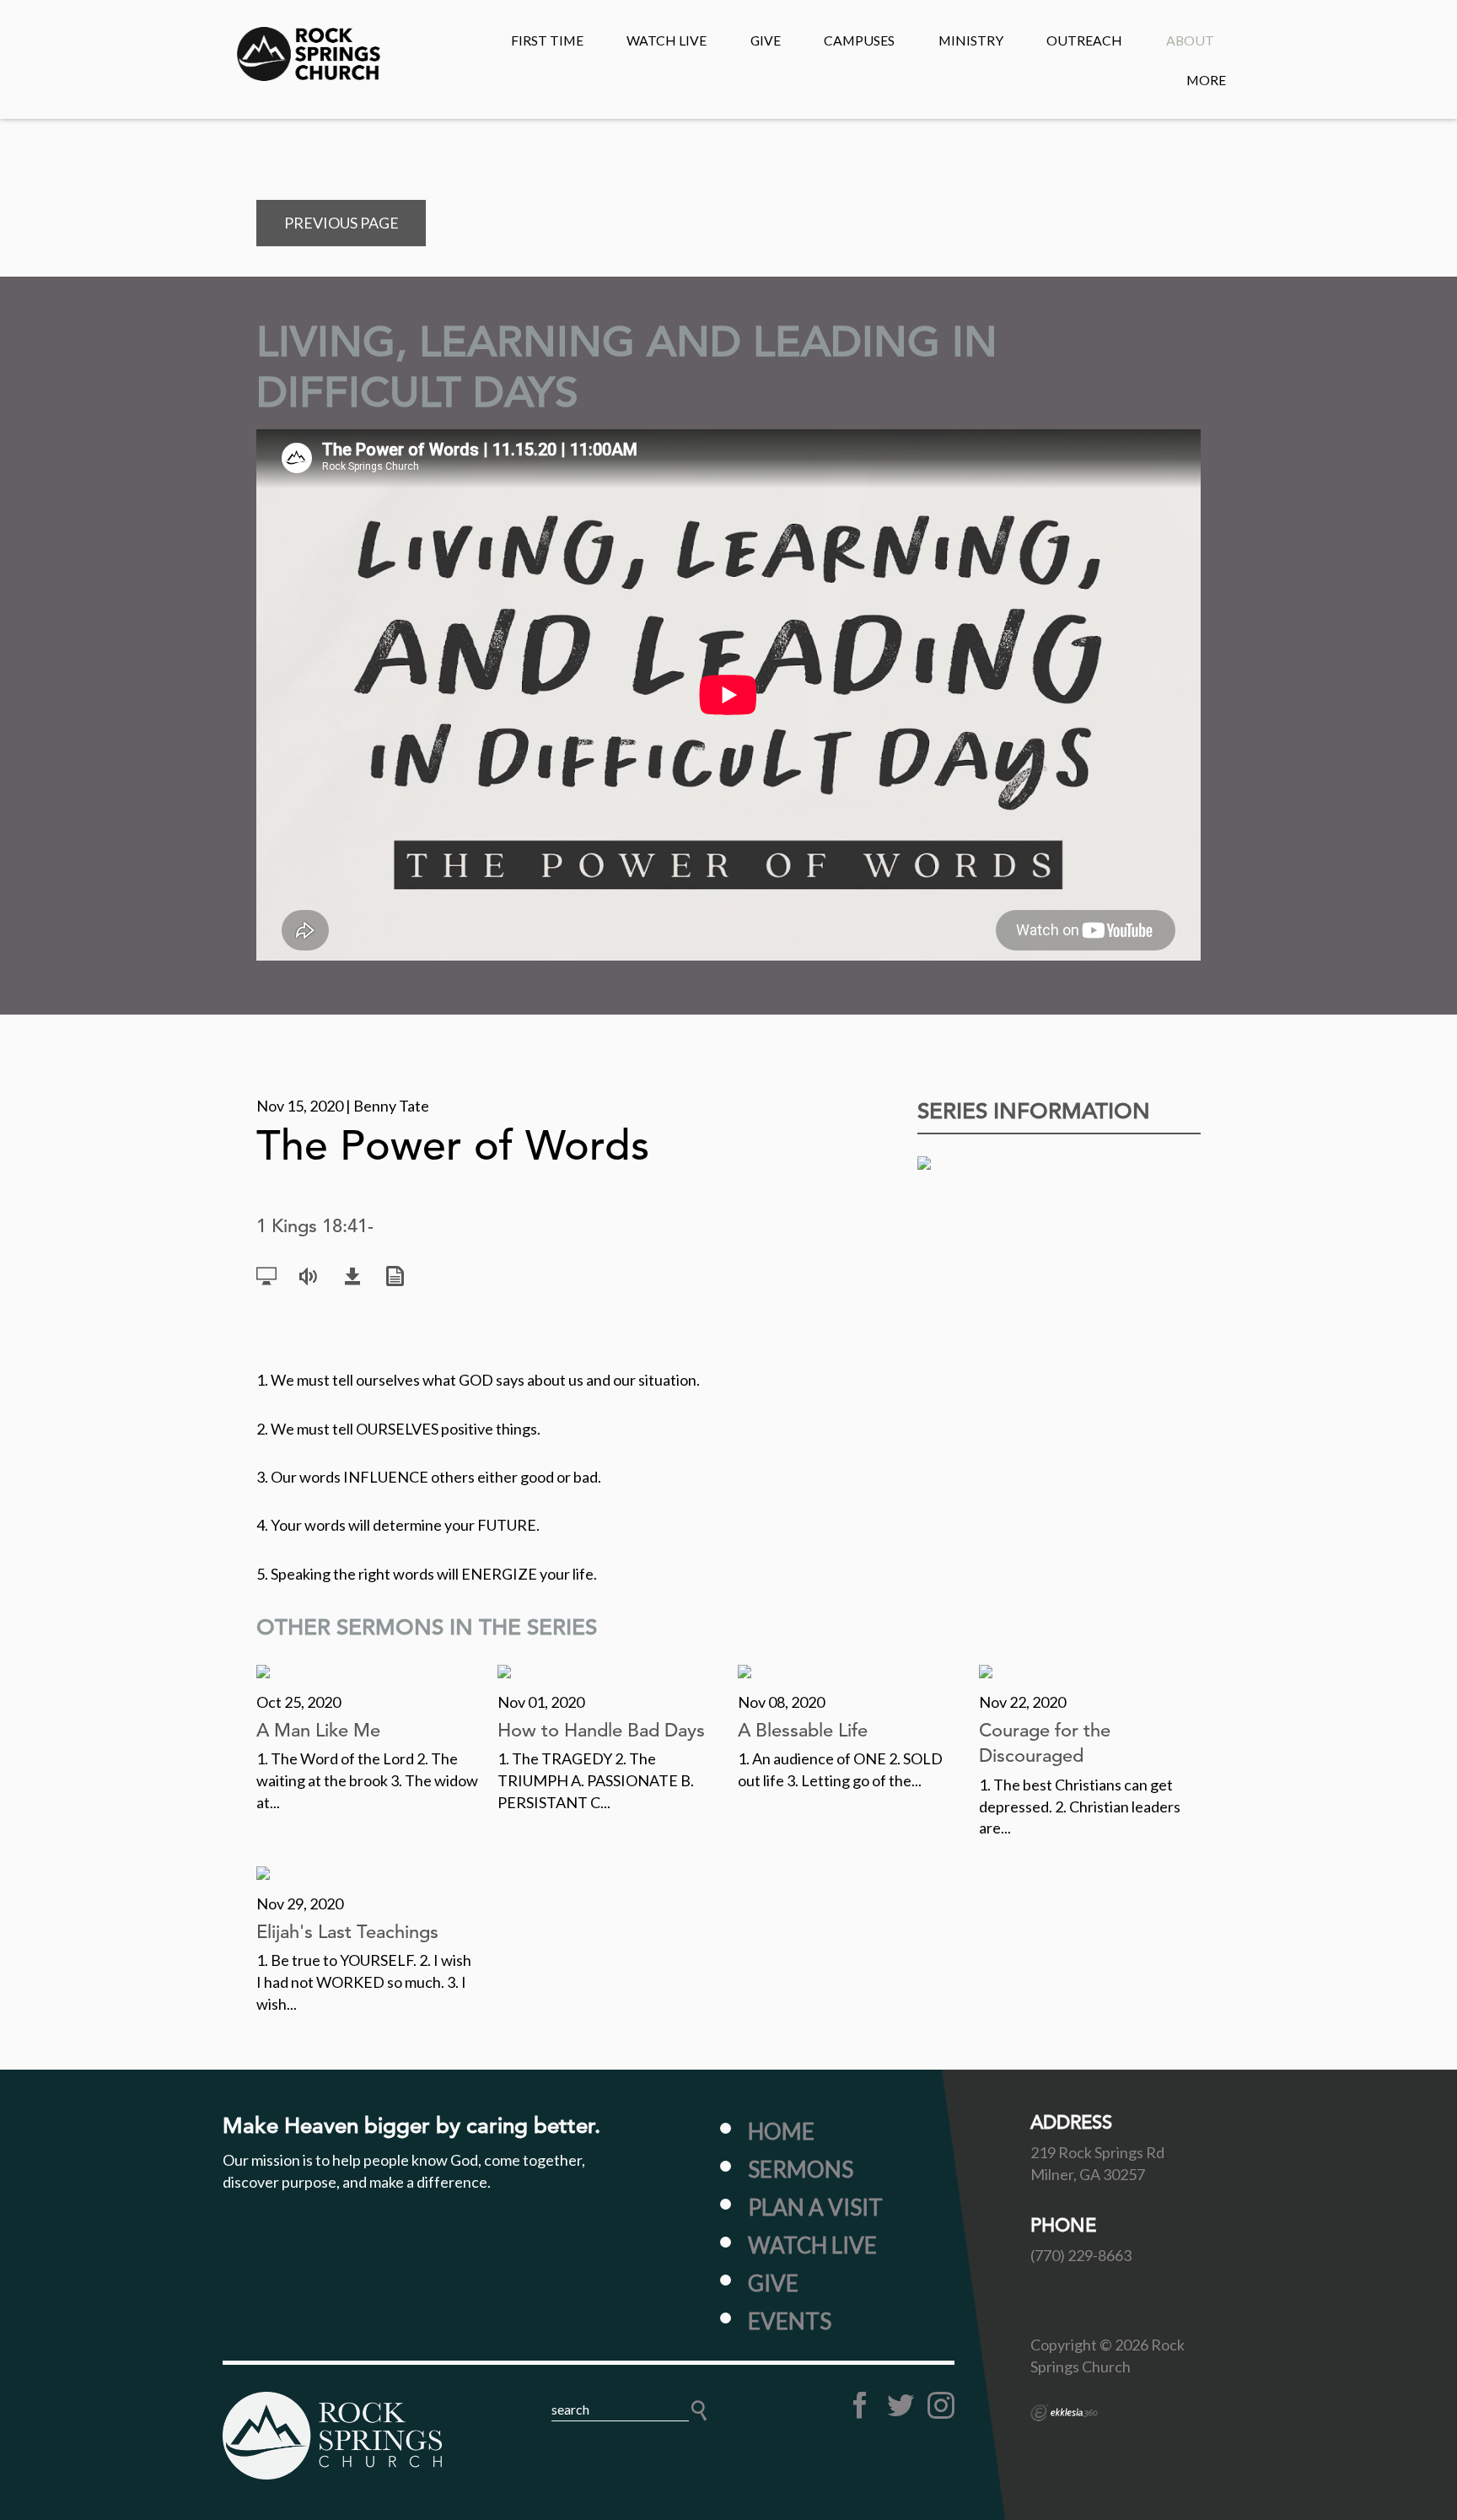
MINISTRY (971, 40)
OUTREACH (1084, 40)
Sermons (801, 2169)
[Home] (332, 2436)
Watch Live (667, 40)
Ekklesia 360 (1064, 2413)
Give (773, 2283)
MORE (1206, 80)
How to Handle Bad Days (601, 1730)
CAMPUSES (859, 40)
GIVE (766, 40)
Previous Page (341, 223)
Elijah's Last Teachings (347, 1932)
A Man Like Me (318, 1730)
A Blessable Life (803, 1730)
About (1190, 40)
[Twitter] (901, 2405)
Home (781, 2131)
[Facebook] (860, 2405)
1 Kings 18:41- (315, 1226)
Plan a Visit (815, 2207)
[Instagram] (941, 2405)
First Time (547, 40)
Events (790, 2321)
